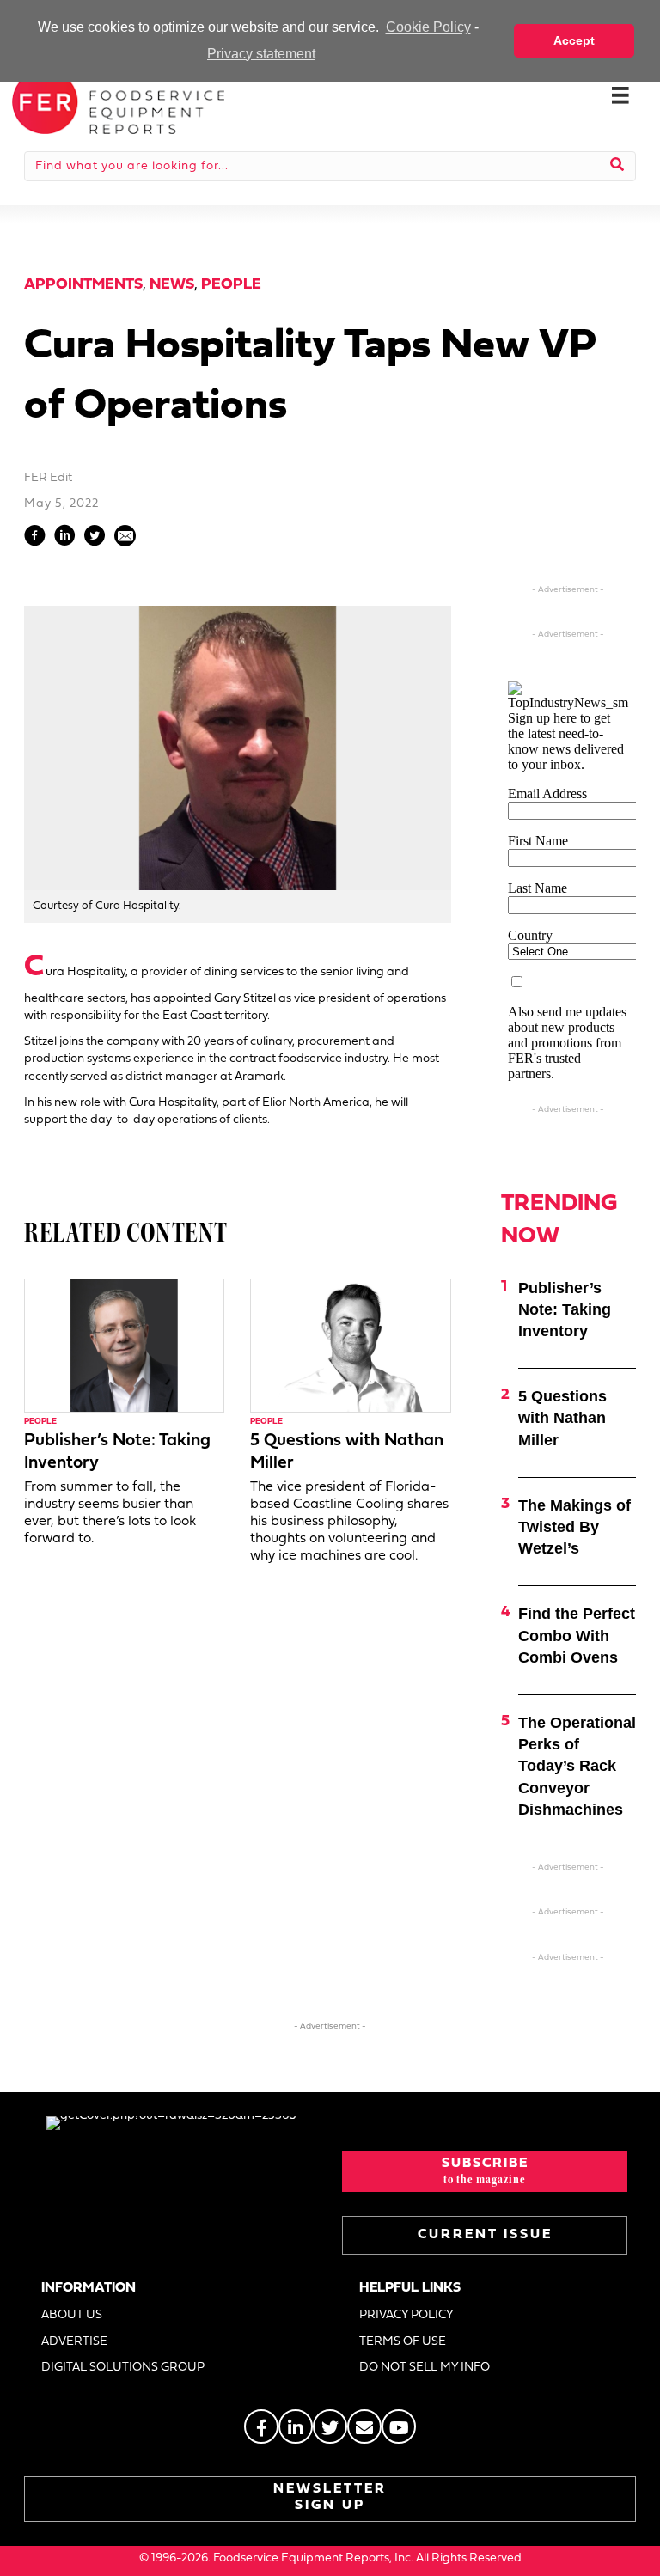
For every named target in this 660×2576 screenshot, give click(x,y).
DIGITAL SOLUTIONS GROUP (123, 2368)
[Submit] (617, 166)
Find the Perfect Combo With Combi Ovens (577, 1635)
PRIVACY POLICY (406, 2315)
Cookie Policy (428, 27)
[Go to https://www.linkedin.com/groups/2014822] (296, 2426)
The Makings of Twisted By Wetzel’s (574, 1527)
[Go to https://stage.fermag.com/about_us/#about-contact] (364, 2426)
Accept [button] (574, 40)
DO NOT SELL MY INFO (425, 2368)
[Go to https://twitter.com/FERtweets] (330, 2426)
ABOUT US (72, 2315)
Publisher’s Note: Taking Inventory (565, 1309)
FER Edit (48, 478)
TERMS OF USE (403, 2342)
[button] (485, 2171)
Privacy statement (261, 54)
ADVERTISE (74, 2342)
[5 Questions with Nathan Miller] (350, 1345)
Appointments (83, 285)
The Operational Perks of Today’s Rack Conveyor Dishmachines (577, 1766)
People (231, 285)
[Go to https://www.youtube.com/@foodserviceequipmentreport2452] (399, 2426)
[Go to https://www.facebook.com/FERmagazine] (261, 2426)
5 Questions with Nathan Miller (562, 1418)
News (172, 285)
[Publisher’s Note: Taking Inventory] (124, 1345)
